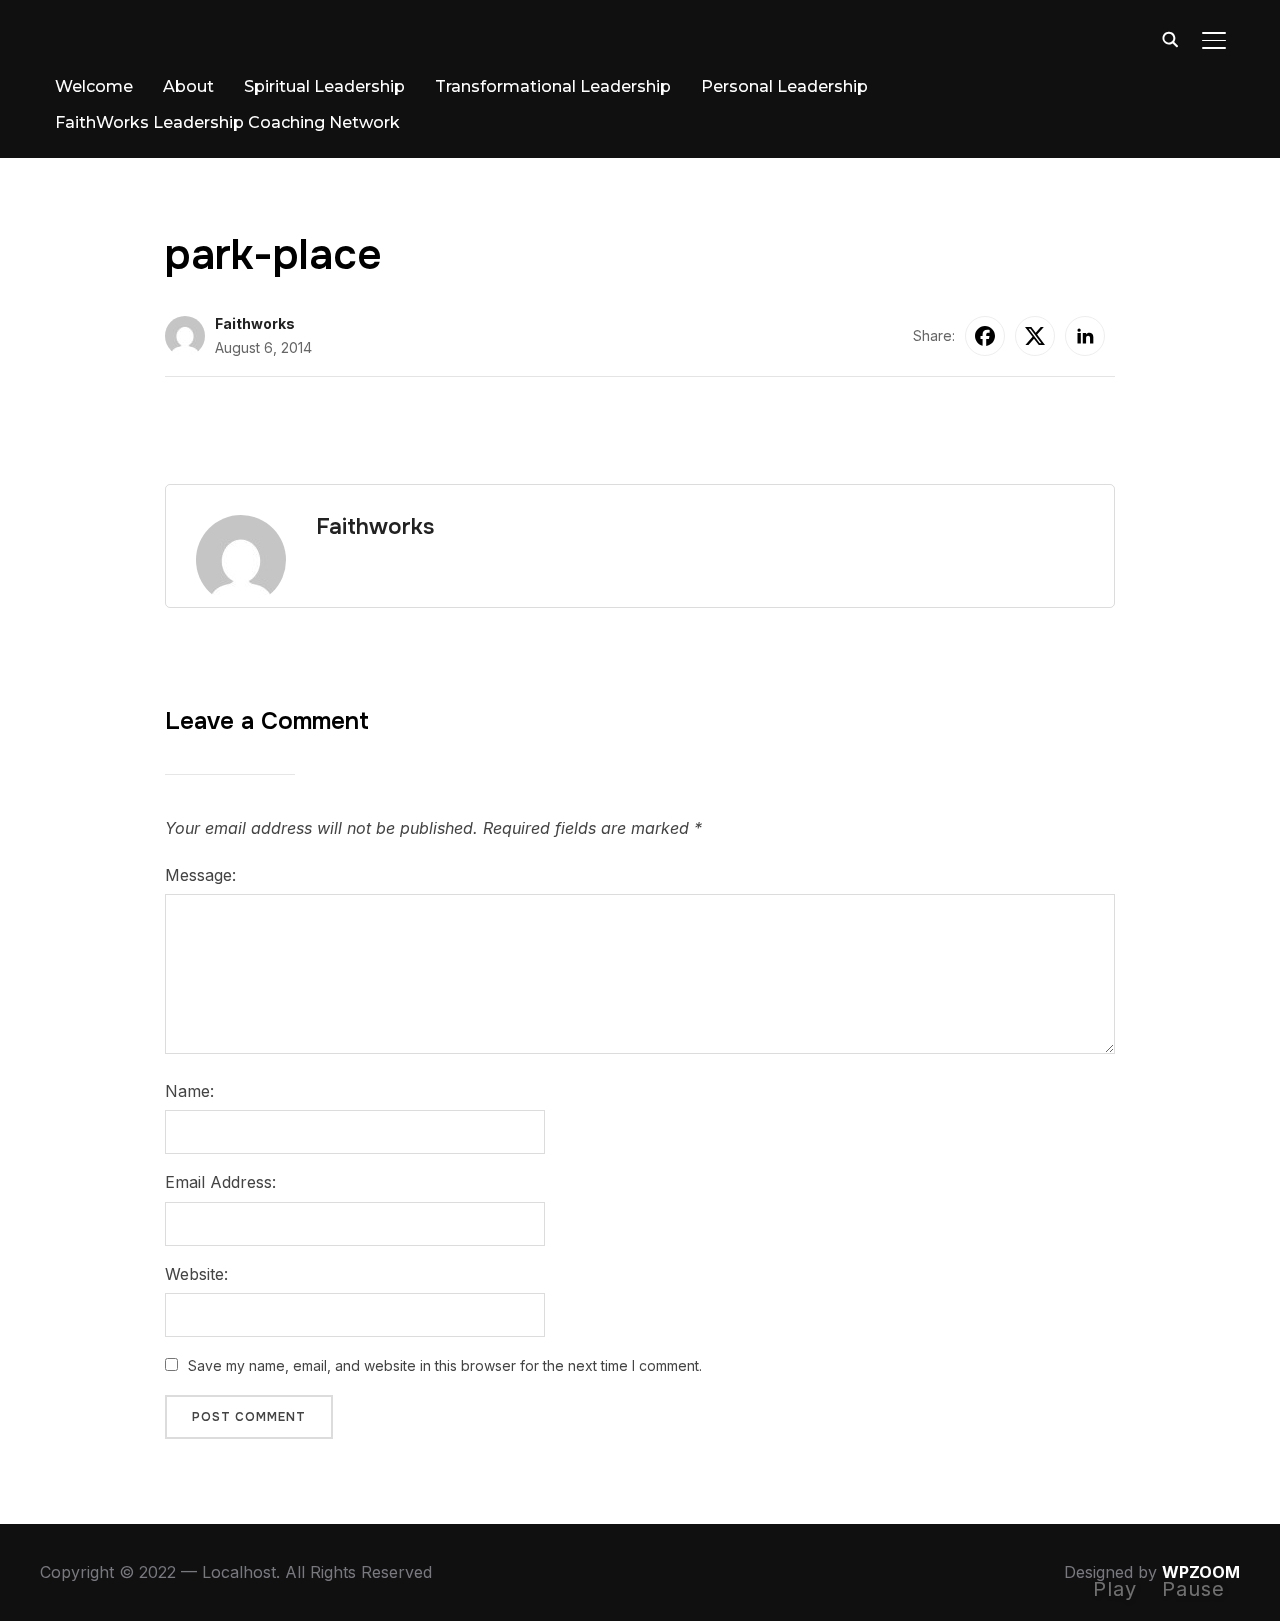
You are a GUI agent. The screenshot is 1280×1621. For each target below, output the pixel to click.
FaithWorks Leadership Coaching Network (227, 122)
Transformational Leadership (553, 86)
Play (1115, 1589)
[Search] (1170, 38)
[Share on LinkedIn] (1085, 336)
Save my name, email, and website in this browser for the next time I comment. (445, 1365)
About (188, 86)
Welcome (94, 86)
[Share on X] (1035, 336)
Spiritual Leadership (324, 86)
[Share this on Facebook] (985, 336)
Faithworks (255, 323)
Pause (1193, 1589)
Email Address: (220, 1182)
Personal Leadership (784, 86)
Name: (189, 1091)
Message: (200, 875)
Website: (196, 1274)
